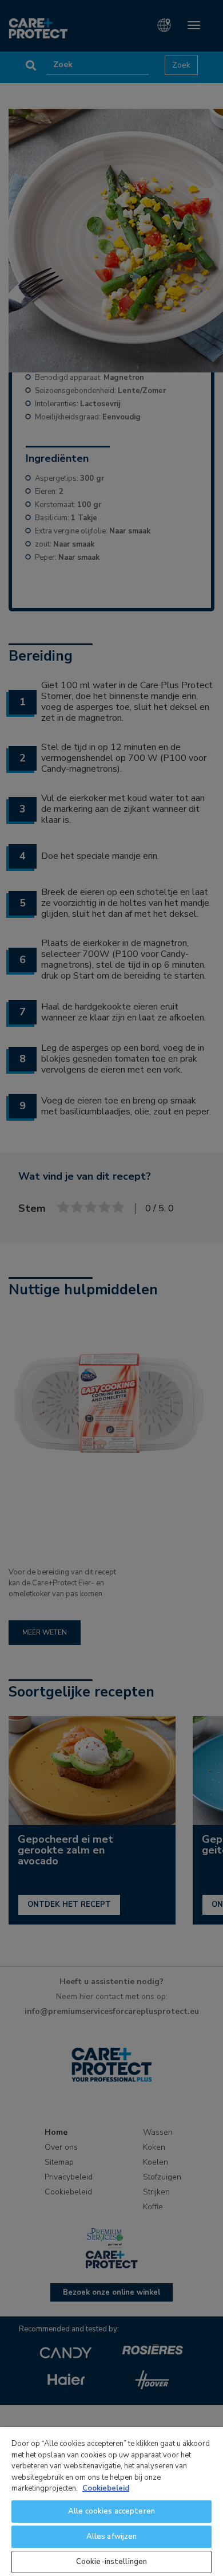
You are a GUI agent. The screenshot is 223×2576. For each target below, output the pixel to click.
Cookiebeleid (106, 2488)
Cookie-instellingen (111, 2562)
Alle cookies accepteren (111, 2511)
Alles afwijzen (112, 2536)
